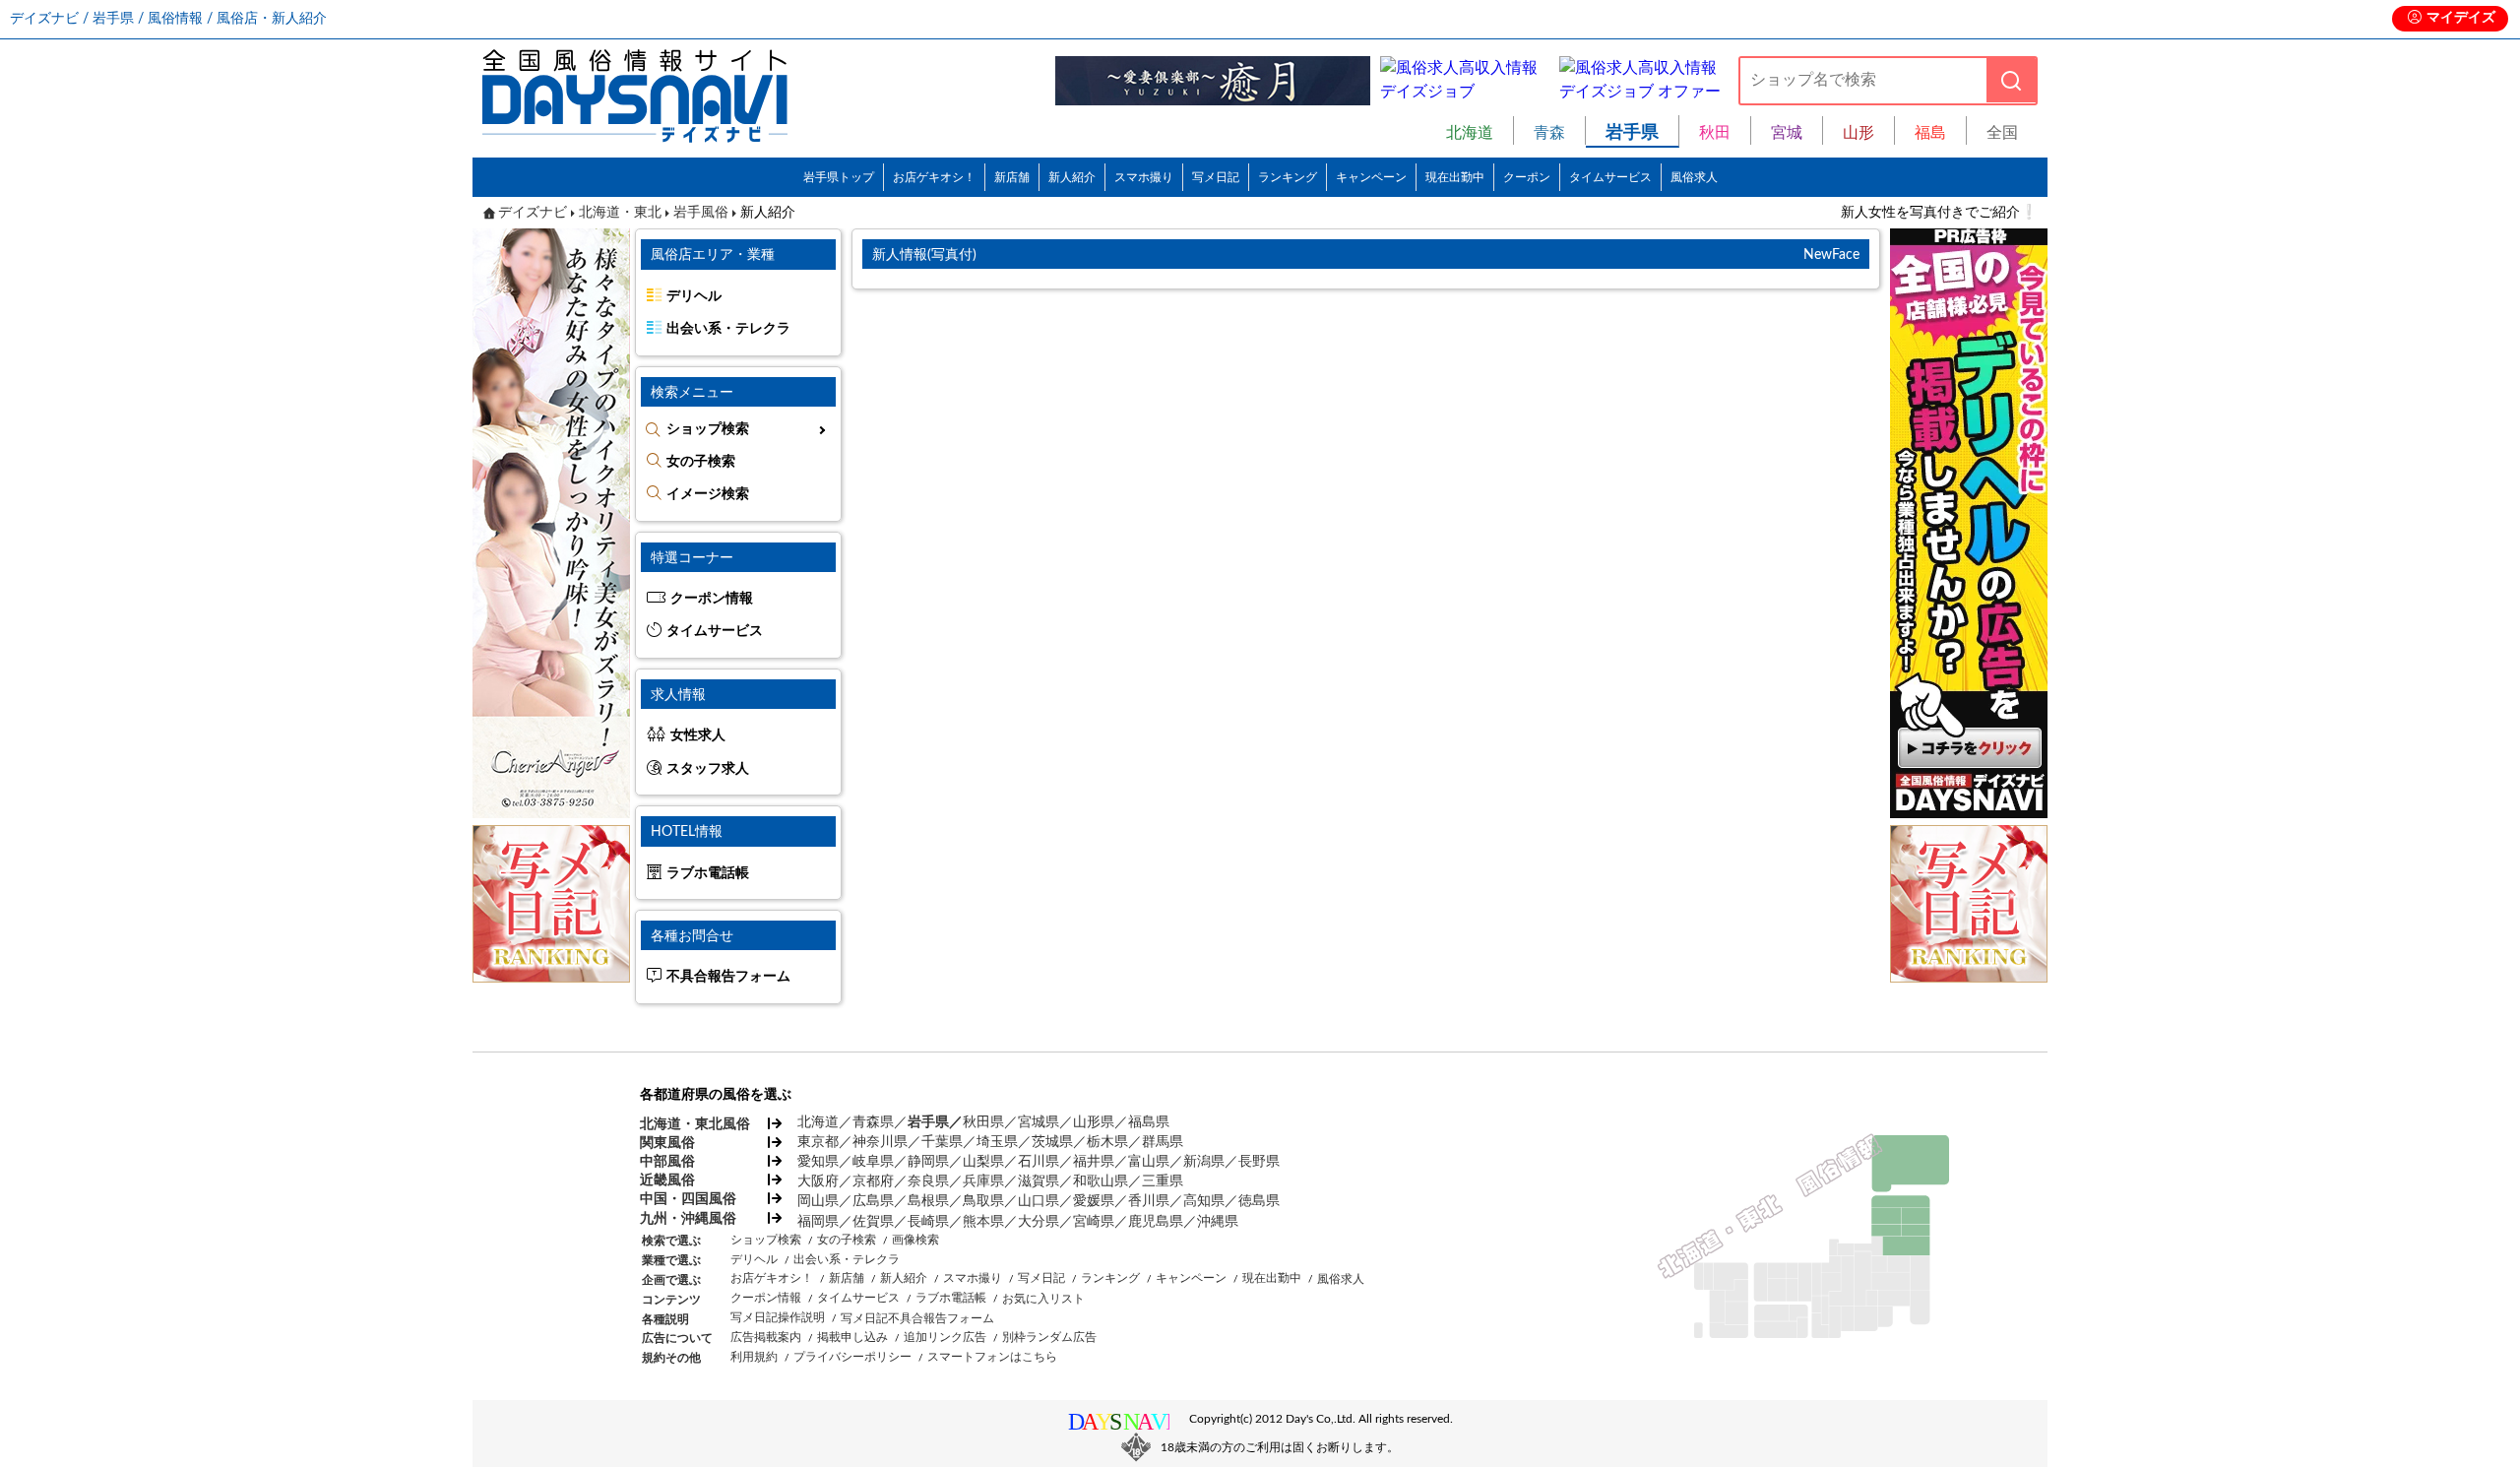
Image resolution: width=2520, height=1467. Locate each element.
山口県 (1039, 1201)
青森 (1549, 133)
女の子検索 (701, 462)
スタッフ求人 (708, 769)
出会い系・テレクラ (728, 329)
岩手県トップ (839, 177)
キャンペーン (1371, 177)
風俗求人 (1694, 177)
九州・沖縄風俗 (688, 1219)
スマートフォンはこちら (992, 1357)
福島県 (1149, 1122)
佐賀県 (873, 1222)
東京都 (818, 1142)
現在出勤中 (1455, 177)
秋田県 (983, 1122)
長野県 (1259, 1162)
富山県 (1149, 1162)
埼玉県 (997, 1142)
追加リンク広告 (945, 1337)
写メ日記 (1216, 177)
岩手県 (928, 1122)
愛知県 (818, 1162)
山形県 (1094, 1122)
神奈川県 (880, 1142)
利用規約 (754, 1357)
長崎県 (928, 1222)
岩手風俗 (701, 213)
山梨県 (983, 1162)
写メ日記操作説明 (778, 1317)
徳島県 (1259, 1201)
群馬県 (1163, 1142)
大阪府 (818, 1181)
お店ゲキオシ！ (934, 177)
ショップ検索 (708, 429)
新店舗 (1012, 177)
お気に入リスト (1043, 1299)
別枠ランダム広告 (1049, 1337)
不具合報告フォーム (728, 977)
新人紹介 (1072, 177)
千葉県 (942, 1142)
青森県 (873, 1122)
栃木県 (1107, 1142)
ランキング (1288, 177)
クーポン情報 (712, 599)
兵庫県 (983, 1181)
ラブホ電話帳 (708, 873)
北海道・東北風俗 (694, 1124)
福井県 (1094, 1162)
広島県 (873, 1201)
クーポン (1527, 177)
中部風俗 (667, 1162)
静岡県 (928, 1162)
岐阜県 (873, 1162)
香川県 (1149, 1201)
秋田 (1715, 133)
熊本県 (983, 1222)
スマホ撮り (1144, 177)
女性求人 (698, 735)
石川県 (1039, 1162)
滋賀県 (1039, 1181)
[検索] (2011, 80)
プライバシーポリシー (852, 1357)
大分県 (1039, 1222)
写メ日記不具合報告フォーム (917, 1318)
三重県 (1163, 1181)
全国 (2002, 133)
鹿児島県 (1156, 1222)
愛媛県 (1094, 1201)
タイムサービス (1610, 177)
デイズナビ (533, 213)
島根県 (928, 1201)
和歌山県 (1101, 1181)
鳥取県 (983, 1201)
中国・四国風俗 (688, 1199)
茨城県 (1052, 1142)
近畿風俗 (667, 1180)
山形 (1858, 133)
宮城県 (1039, 1122)
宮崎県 (1094, 1222)
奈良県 (928, 1181)
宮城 (1787, 133)
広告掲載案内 (766, 1337)
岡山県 (818, 1201)
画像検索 (915, 1240)
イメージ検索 (708, 494)
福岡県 (818, 1222)
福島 (1930, 133)
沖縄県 (1218, 1222)
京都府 (873, 1181)
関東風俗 (667, 1143)
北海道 (1470, 133)
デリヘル (694, 296)
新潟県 (1204, 1162)
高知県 (1204, 1201)
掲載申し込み (852, 1337)
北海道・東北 (620, 213)
